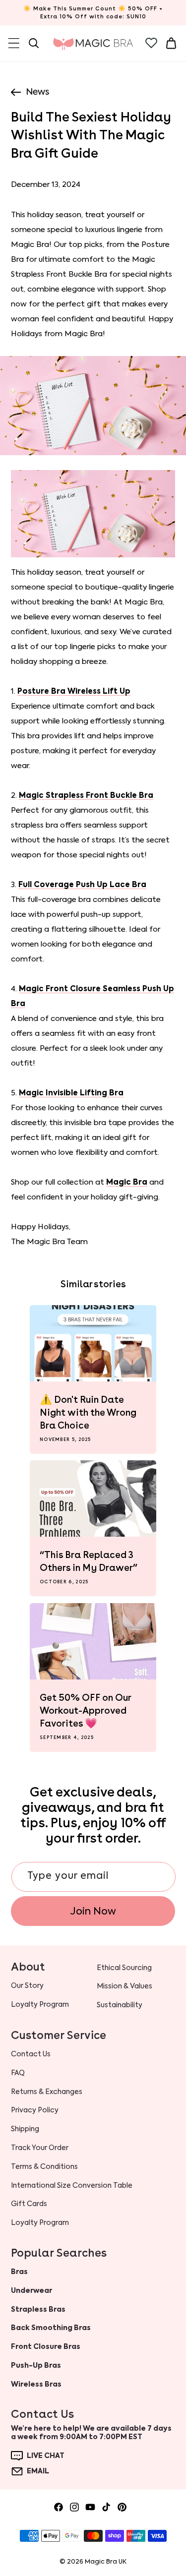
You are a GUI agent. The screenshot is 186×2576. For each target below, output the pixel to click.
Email (38, 2471)
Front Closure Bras (46, 2346)
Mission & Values (124, 1986)
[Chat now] (17, 2456)
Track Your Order (40, 2148)
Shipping (25, 2129)
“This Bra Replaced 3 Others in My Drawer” (89, 1561)
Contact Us (31, 2054)
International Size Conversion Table (72, 2185)
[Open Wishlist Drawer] (151, 43)
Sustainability (120, 2005)
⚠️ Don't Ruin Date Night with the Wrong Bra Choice (88, 1412)
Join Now (93, 1911)
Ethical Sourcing (124, 1968)
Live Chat (46, 2456)
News (37, 92)
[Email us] (17, 2471)
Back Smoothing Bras (51, 2328)
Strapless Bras (38, 2309)
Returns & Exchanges (47, 2092)
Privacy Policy (35, 2110)
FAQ (18, 2073)
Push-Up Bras (36, 2365)
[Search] (34, 43)
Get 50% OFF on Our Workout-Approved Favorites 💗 (85, 1710)
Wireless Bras (36, 2384)
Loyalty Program (40, 2222)
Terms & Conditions (44, 2166)
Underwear (31, 2290)
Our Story (27, 1985)
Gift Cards (29, 2204)
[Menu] (14, 43)
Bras (19, 2272)
